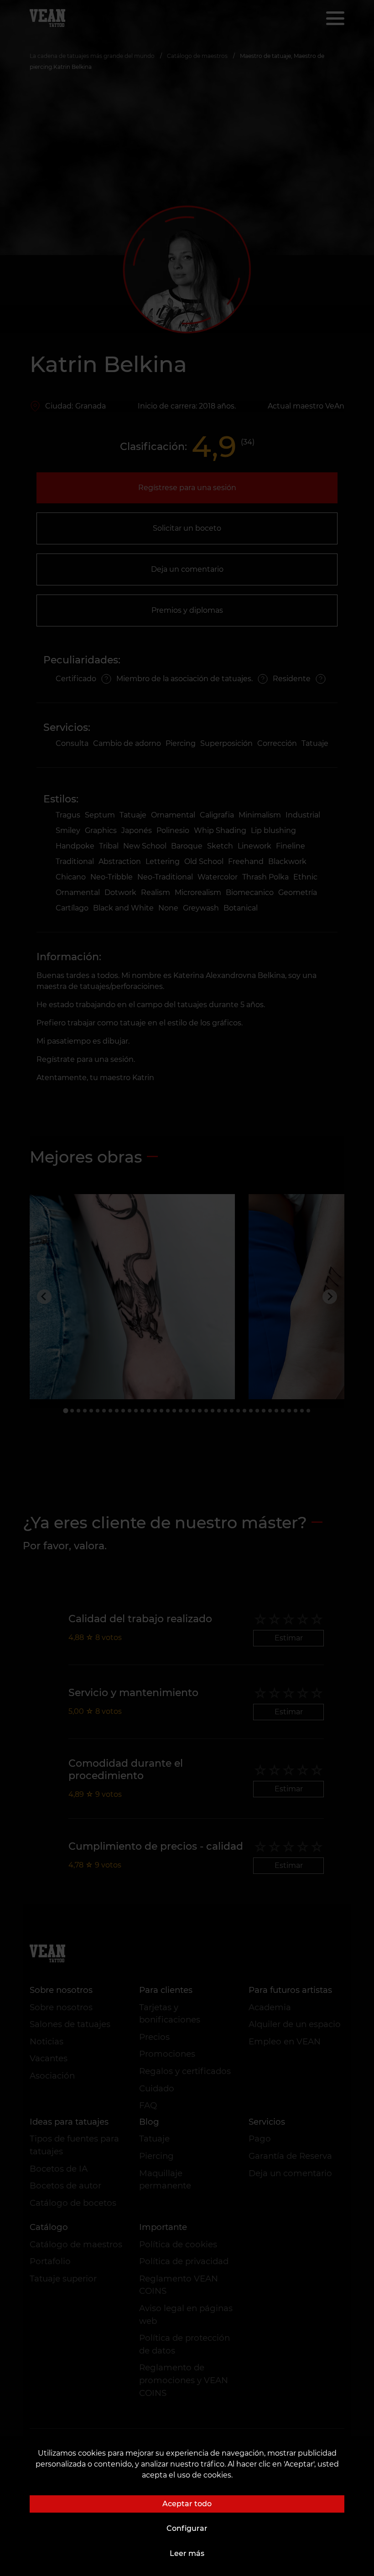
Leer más (187, 2553)
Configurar (187, 2528)
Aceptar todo (187, 2504)
